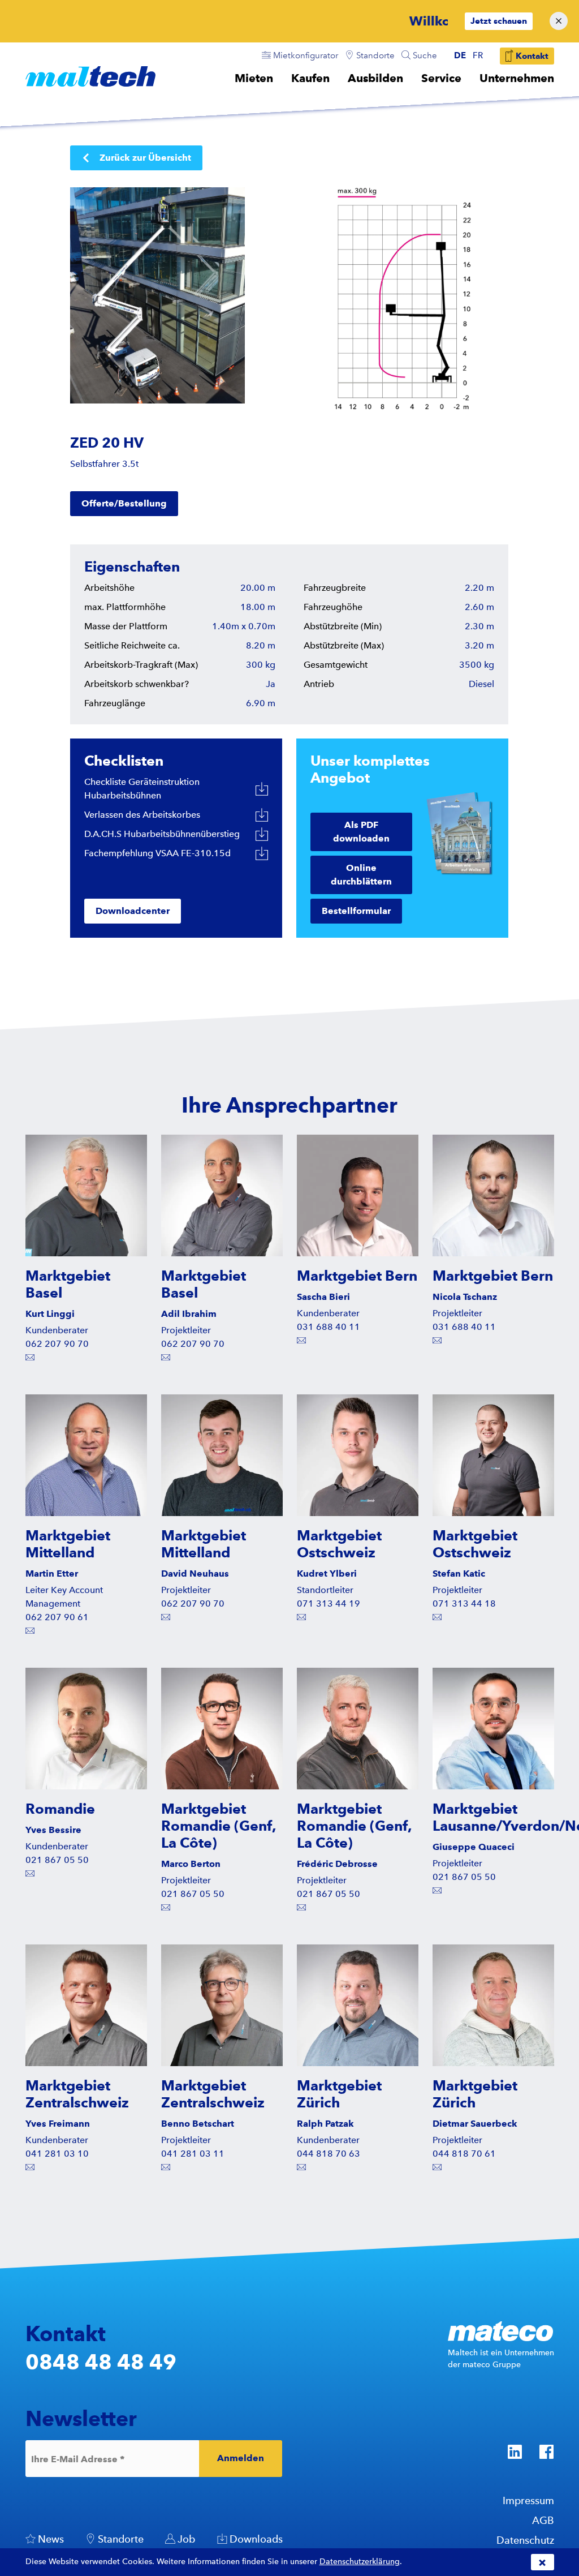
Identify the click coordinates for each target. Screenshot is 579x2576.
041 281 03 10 (57, 2154)
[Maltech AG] (90, 76)
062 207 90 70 (57, 1344)
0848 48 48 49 (101, 2362)
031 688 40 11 (329, 1327)
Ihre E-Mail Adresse (78, 2459)
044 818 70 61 (464, 2154)
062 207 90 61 (57, 1617)
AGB (543, 2520)
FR (478, 55)
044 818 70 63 (329, 2154)
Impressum (528, 2500)
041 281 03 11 (193, 2154)
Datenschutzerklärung (360, 2562)
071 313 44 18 (464, 1603)
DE (460, 55)
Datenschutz (525, 2540)
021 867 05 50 (57, 1860)
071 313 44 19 (329, 1603)
